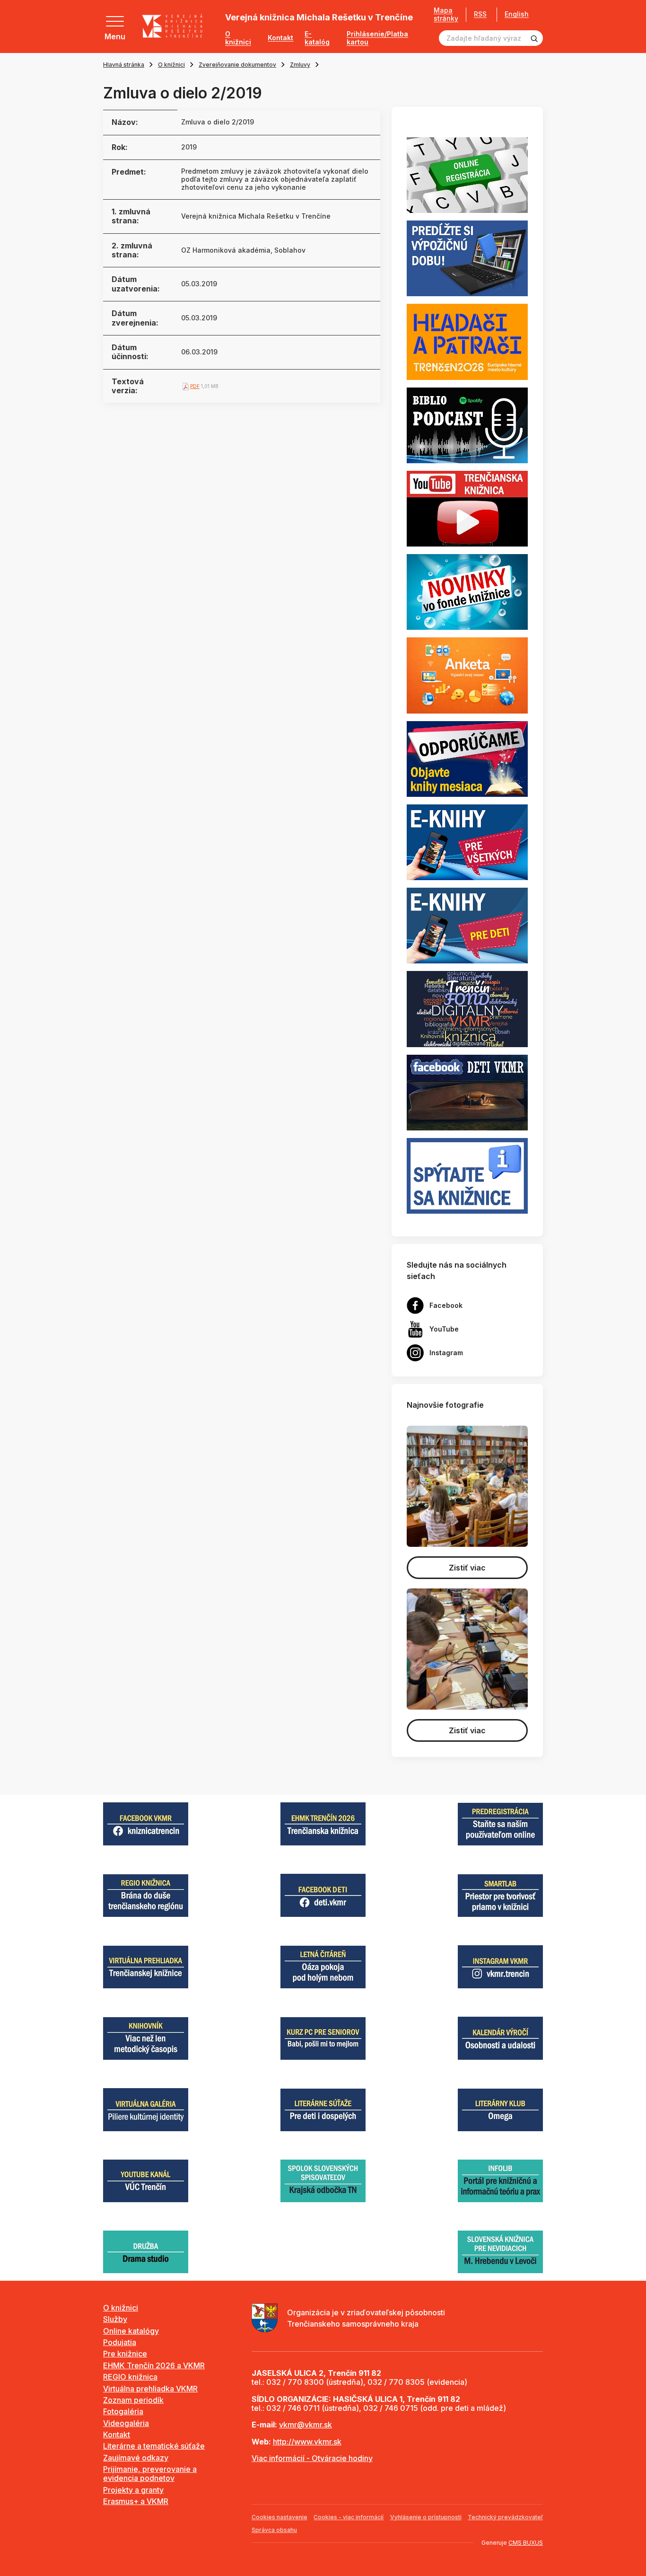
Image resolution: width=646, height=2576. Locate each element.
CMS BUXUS (526, 2543)
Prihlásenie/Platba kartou (377, 38)
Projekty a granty (133, 2490)
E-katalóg (317, 38)
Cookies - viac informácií (349, 2517)
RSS (480, 14)
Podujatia (120, 2342)
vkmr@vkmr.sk (306, 2425)
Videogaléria (126, 2423)
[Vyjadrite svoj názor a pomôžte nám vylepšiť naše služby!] (467, 675)
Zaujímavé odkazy (136, 2458)
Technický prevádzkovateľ (505, 2517)
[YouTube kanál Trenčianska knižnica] (467, 508)
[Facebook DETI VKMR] (467, 1092)
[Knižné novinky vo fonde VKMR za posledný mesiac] (467, 591)
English (517, 14)
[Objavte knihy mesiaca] (467, 758)
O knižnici (238, 38)
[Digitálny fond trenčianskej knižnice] (467, 1008)
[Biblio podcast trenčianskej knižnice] (467, 424)
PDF (195, 386)
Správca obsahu (274, 2530)
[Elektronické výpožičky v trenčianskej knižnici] (467, 841)
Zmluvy (300, 65)
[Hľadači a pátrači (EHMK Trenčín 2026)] (467, 341)
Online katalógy (131, 2331)
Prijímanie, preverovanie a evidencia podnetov (150, 2474)
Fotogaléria (123, 2411)
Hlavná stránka (124, 65)
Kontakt (280, 38)
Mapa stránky (446, 14)
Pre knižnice (125, 2354)
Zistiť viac (467, 1568)
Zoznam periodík (133, 2400)
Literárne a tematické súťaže (154, 2446)
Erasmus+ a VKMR (136, 2501)
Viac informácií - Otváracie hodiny (312, 2458)
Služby (115, 2319)
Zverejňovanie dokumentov (237, 65)
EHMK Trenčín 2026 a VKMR (154, 2365)
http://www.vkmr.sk (307, 2442)
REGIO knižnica (130, 2377)
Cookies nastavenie (279, 2517)
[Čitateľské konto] (467, 258)
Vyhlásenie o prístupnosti (426, 2517)
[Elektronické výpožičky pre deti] (467, 925)
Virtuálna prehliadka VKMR (150, 2389)
